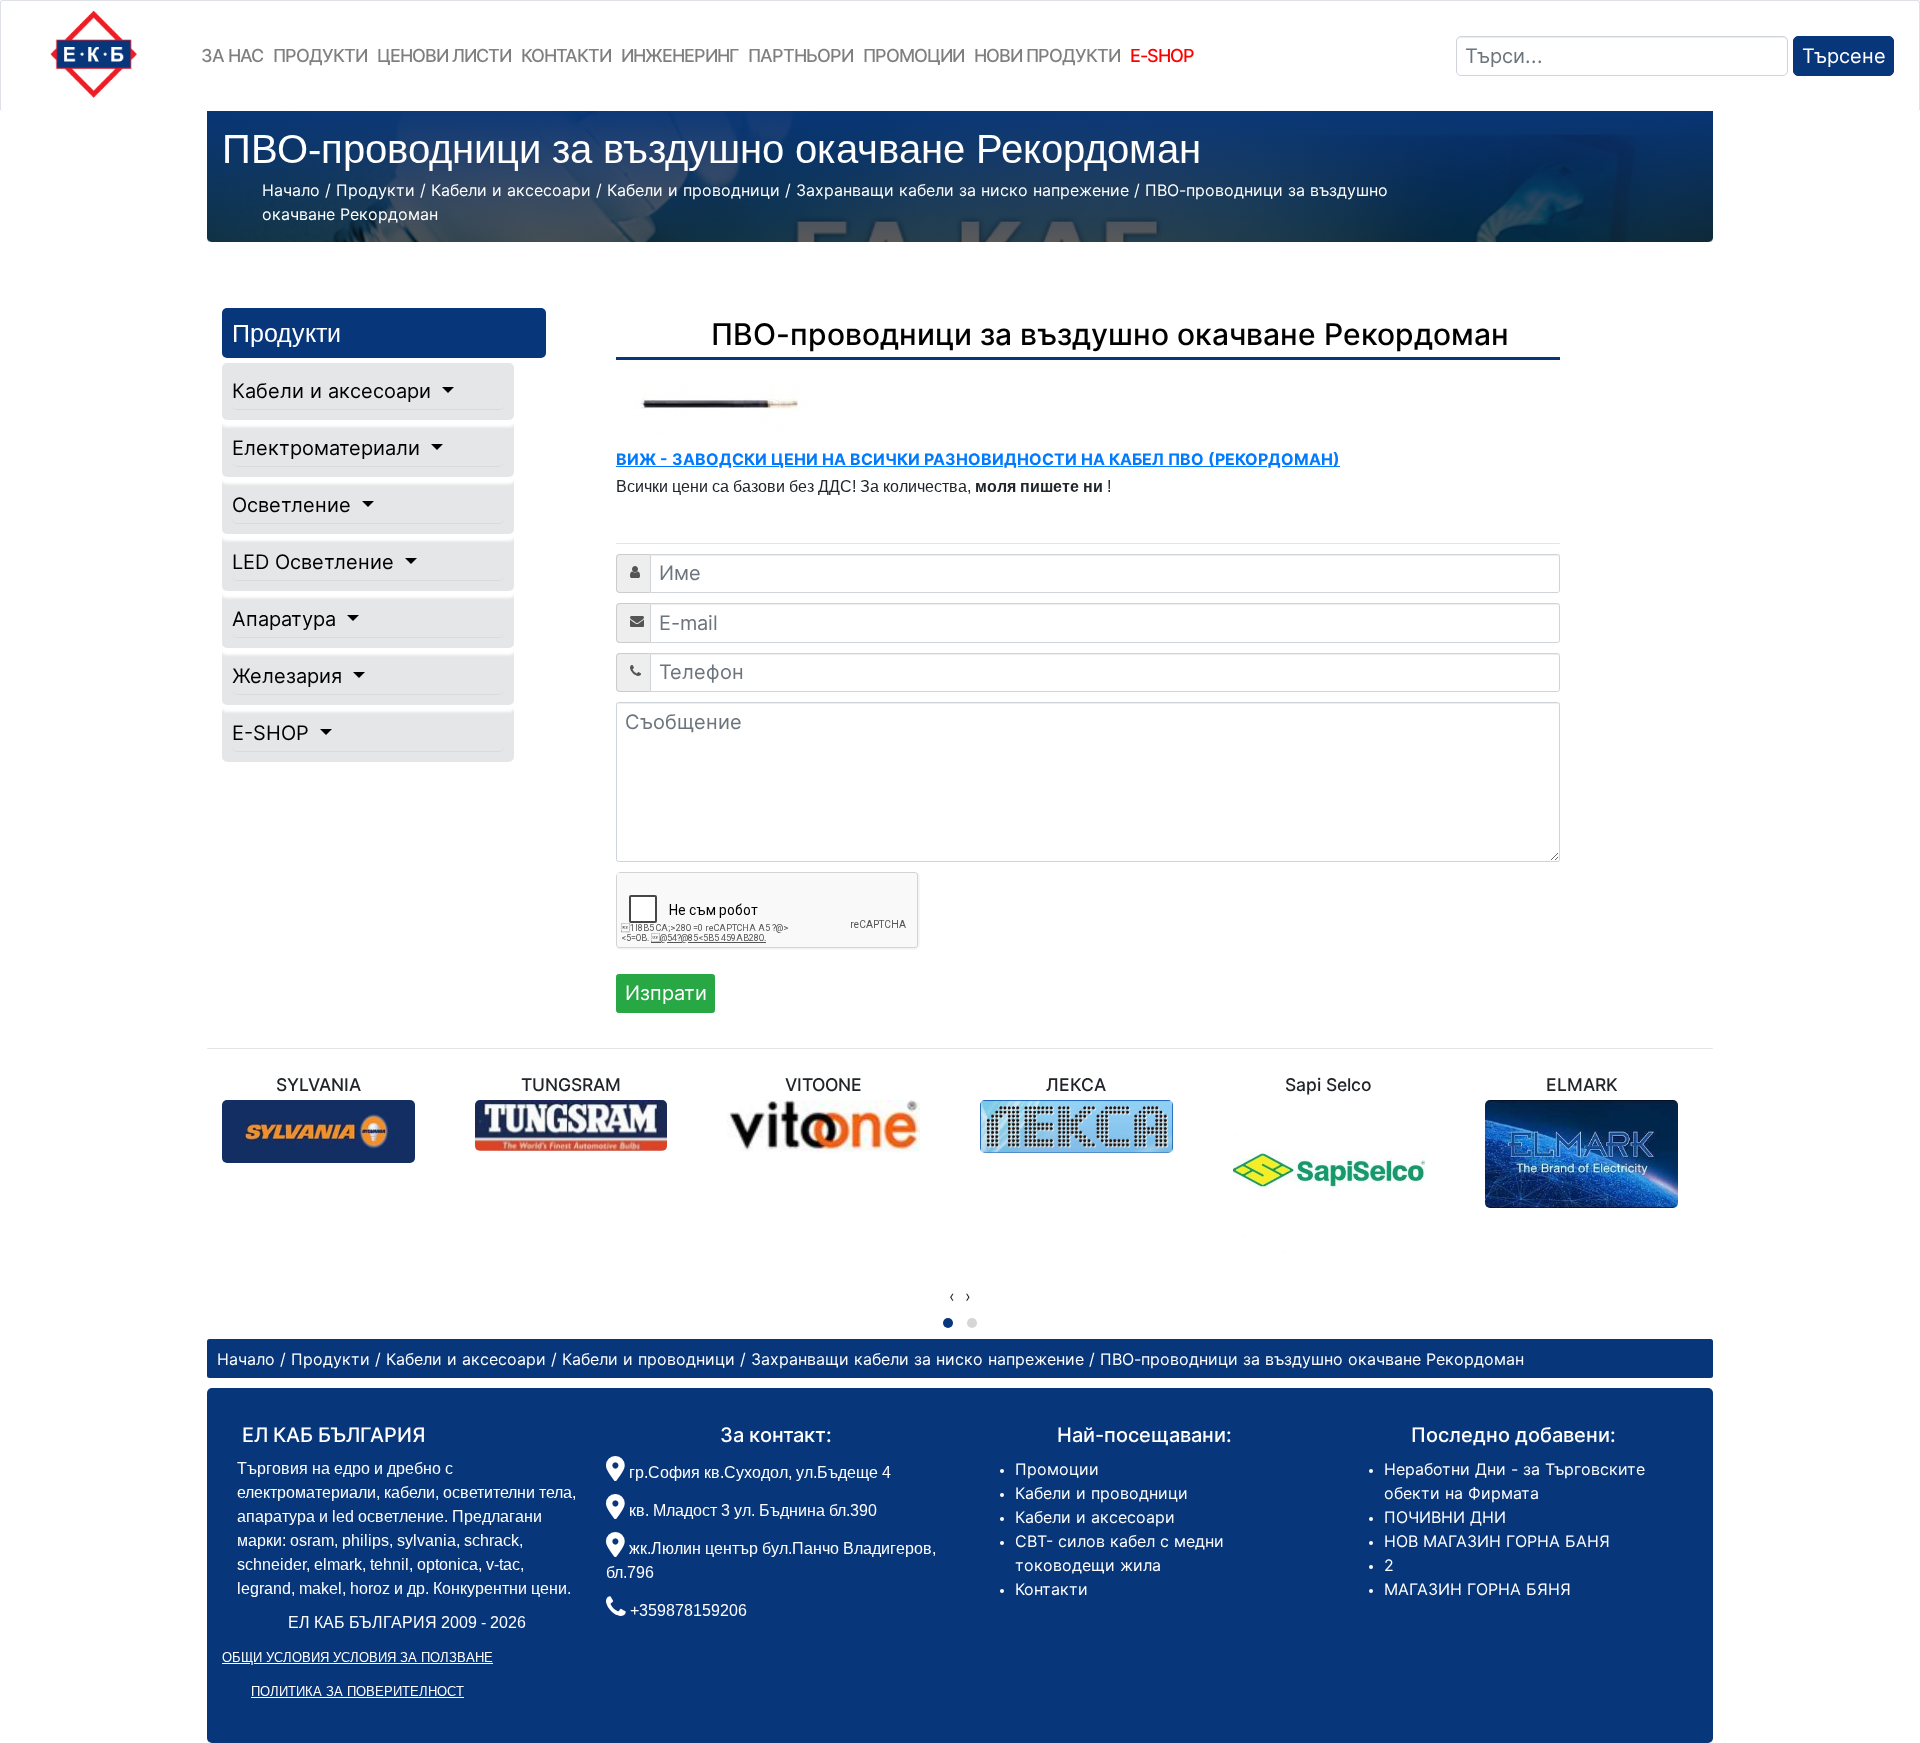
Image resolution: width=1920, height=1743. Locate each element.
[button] (948, 1323)
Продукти (320, 55)
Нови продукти (1047, 55)
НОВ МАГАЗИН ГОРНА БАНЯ (1497, 1541)
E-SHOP (273, 733)
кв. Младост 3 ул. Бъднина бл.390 (751, 1510)
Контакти (566, 55)
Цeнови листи (444, 55)
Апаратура (287, 619)
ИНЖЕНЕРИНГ (679, 55)
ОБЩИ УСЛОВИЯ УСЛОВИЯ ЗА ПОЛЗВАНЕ (357, 1657)
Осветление (294, 505)
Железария (290, 676)
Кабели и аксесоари (334, 391)
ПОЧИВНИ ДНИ (1445, 1517)
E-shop (1162, 55)
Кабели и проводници (1101, 1493)
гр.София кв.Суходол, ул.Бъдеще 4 (758, 1472)
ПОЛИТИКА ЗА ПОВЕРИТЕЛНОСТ (357, 1691)
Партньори (800, 55)
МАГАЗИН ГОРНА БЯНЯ (1477, 1589)
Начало (291, 190)
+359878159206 (688, 1610)
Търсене (1844, 56)
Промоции (913, 55)
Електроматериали (329, 448)
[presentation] (952, 1296)
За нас (232, 55)
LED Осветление (316, 562)
